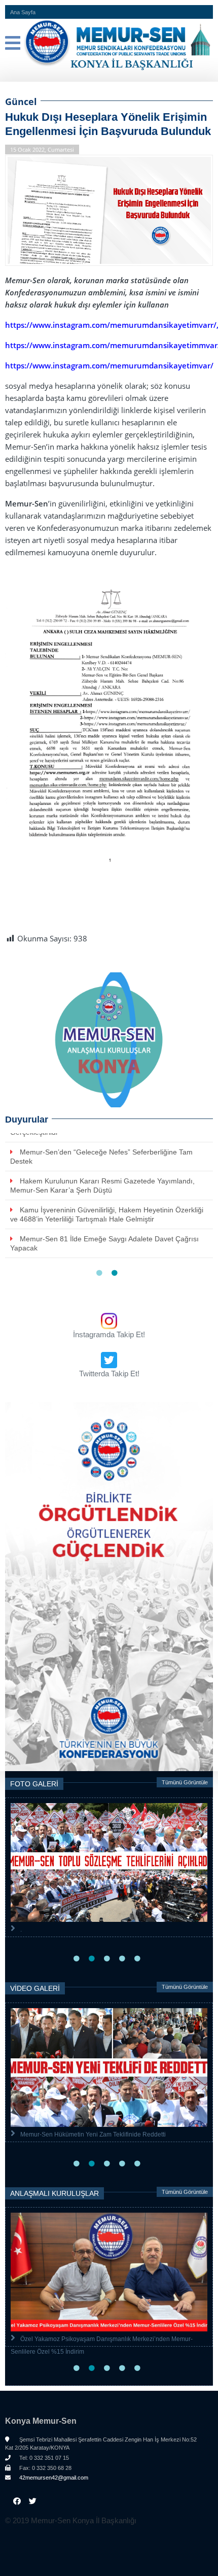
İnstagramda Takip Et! (109, 1334)
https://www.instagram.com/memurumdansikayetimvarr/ (111, 325)
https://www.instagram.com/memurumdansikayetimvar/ (109, 365)
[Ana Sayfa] (109, 45)
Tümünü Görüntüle (185, 1782)
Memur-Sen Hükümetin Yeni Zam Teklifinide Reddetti (93, 2134)
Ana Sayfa (23, 12)
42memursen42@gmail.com (53, 2478)
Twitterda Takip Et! (109, 1374)
